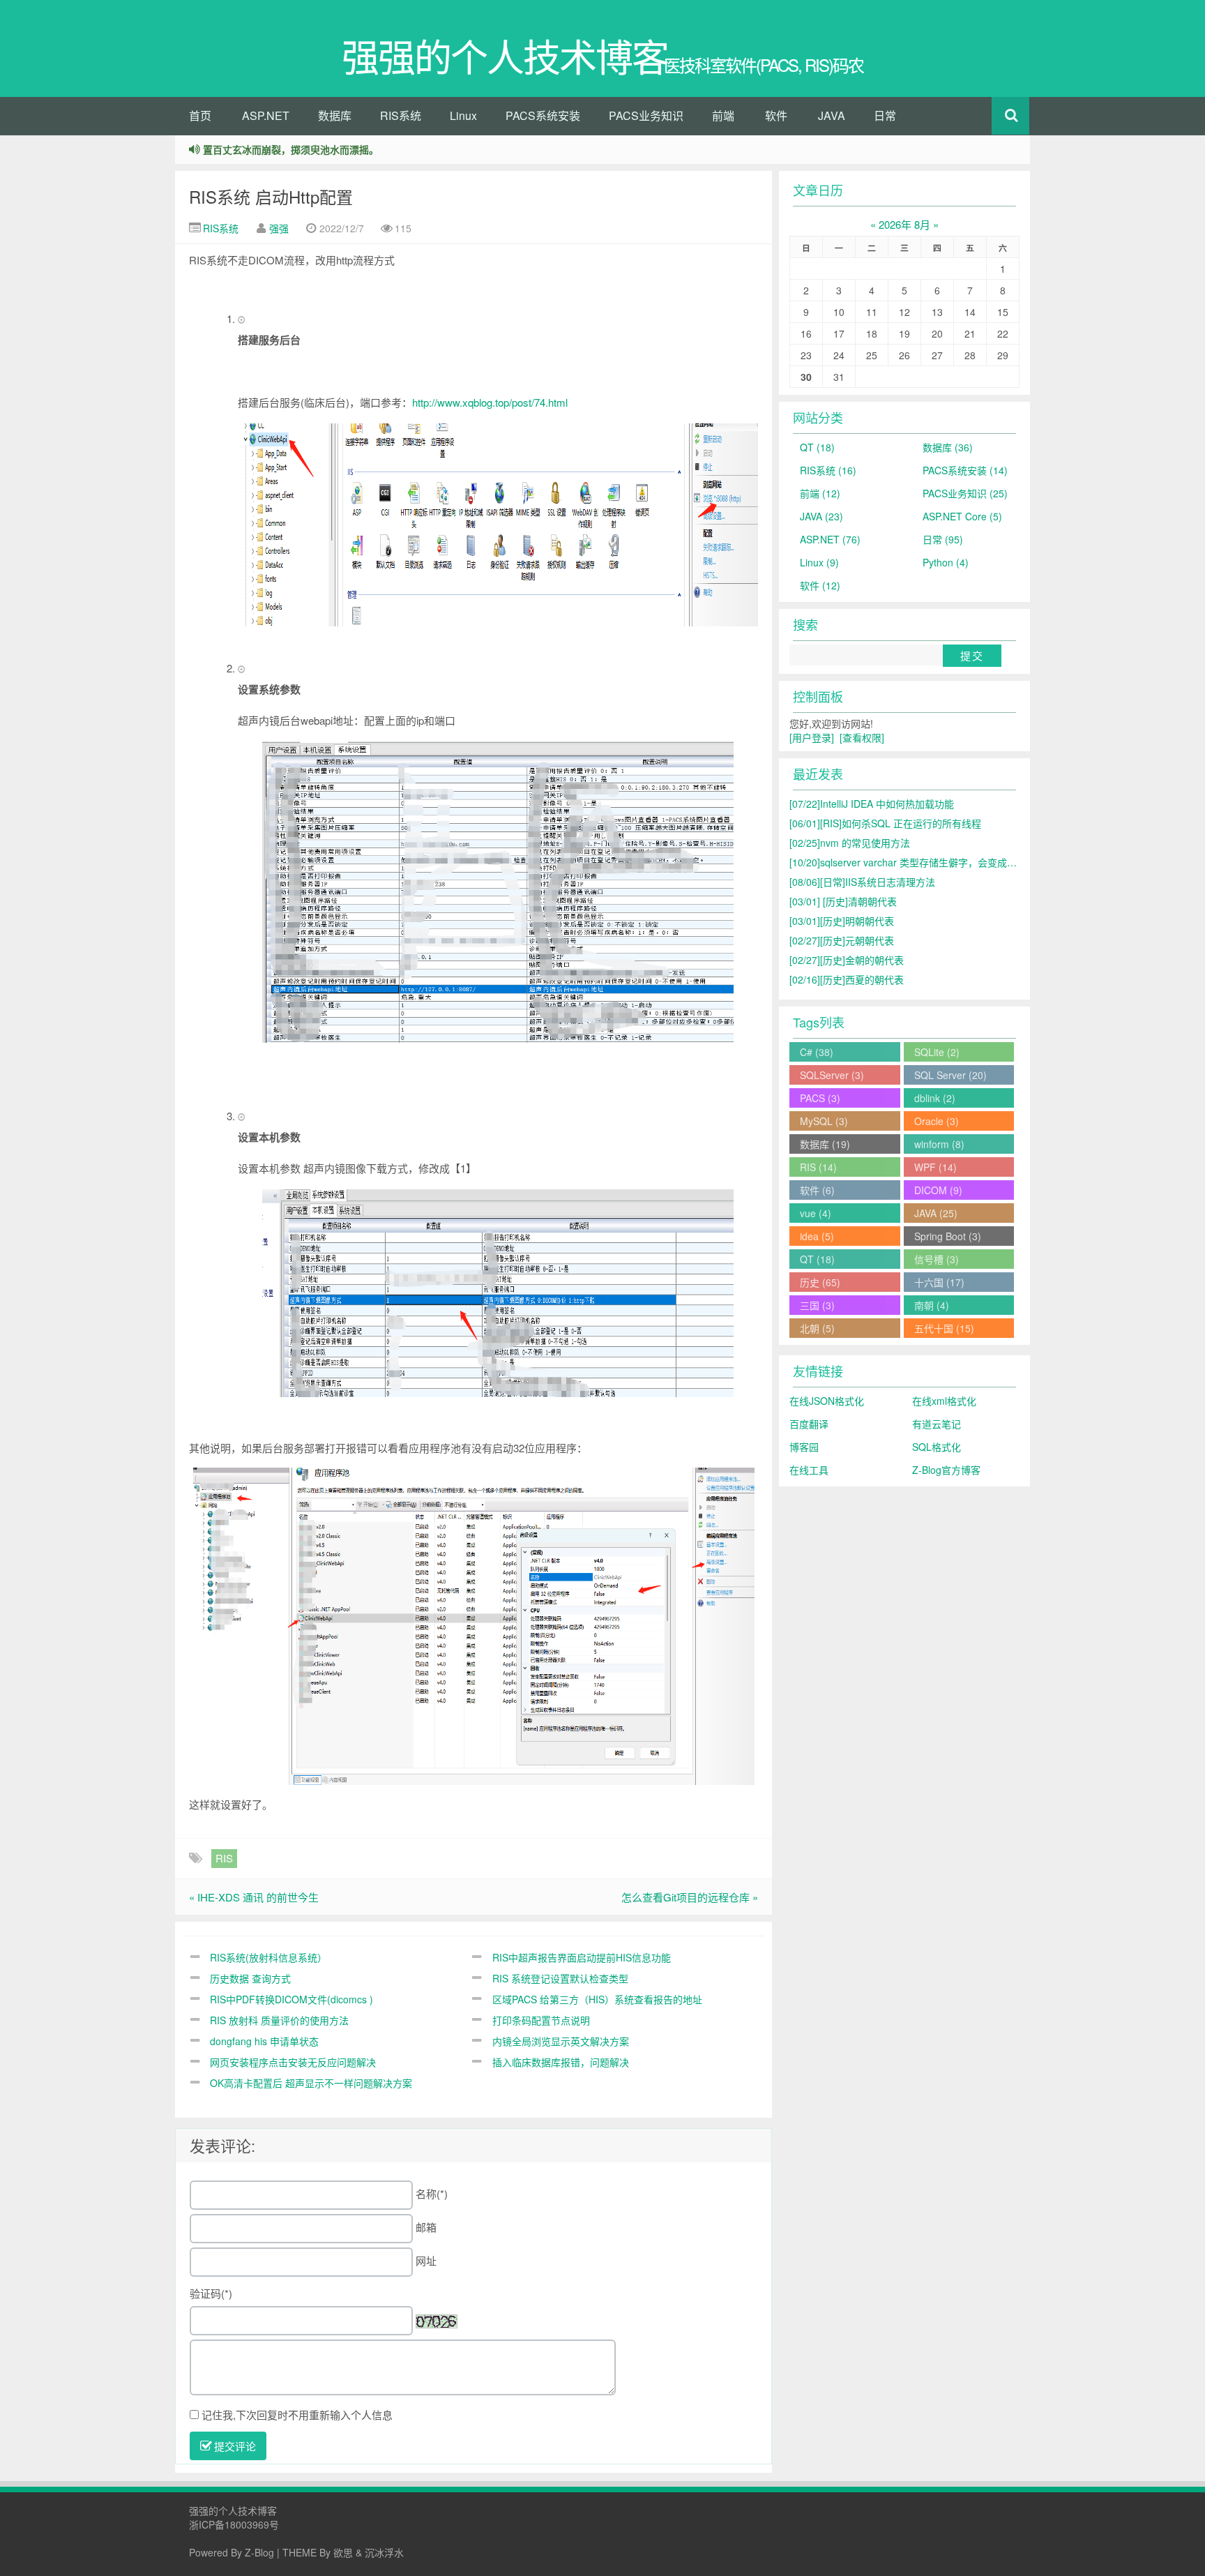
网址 (426, 2260)
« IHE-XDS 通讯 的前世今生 (254, 1897)
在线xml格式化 (944, 1401)
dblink (935, 1098)
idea (817, 1236)
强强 (279, 228)
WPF (935, 1167)
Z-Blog (259, 2552)
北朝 (817, 1328)
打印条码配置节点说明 (541, 2020)
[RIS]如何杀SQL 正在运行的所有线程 (885, 823)
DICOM (938, 1190)
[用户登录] (812, 737)
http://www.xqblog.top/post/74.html (490, 402)
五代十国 (944, 1328)
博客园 (804, 1447)
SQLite (937, 1052)
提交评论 (234, 2446)
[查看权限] (862, 737)
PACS (820, 1098)
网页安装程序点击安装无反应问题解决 (293, 2062)
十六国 (939, 1282)
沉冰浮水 (384, 2552)
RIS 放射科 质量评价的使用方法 (279, 2020)
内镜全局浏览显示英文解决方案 (561, 2041)
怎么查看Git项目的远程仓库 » (690, 1897)
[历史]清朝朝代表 (843, 901)
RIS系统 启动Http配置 (271, 196)
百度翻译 (809, 1424)
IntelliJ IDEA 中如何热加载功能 (872, 804)
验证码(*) (211, 2293)
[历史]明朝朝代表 (842, 921)
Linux (463, 115)
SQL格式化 (937, 1447)
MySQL (824, 1121)
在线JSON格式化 (827, 1401)
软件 (776, 115)
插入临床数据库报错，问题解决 (561, 2062)
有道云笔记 (937, 1424)
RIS (224, 1858)
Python (946, 562)
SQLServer (832, 1075)
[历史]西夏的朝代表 (847, 979)
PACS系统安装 (543, 115)
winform (939, 1144)
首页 (200, 115)
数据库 (335, 115)
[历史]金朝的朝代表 (847, 960)
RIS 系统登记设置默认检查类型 (560, 1978)
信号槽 (937, 1259)
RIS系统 (401, 115)
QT (817, 447)
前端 (723, 115)
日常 (885, 115)
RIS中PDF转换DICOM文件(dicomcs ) (291, 1999)
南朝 (932, 1305)
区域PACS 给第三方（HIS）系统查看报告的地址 (597, 1999)
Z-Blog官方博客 (946, 1470)
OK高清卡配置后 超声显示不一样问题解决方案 (311, 2083)
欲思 (343, 2552)
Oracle (937, 1121)
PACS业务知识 (646, 115)
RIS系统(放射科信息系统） (268, 1957)
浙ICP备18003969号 (234, 2524)
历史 (820, 1282)
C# (817, 1052)
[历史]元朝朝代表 (842, 940)
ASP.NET (266, 115)
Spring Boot (948, 1236)
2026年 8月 (904, 224)
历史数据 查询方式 (250, 1978)
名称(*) (432, 2193)
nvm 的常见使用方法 (850, 843)
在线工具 (809, 1470)
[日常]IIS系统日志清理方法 (862, 882)
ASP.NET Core (962, 516)
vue (816, 1213)
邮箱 (426, 2227)
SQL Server (950, 1075)
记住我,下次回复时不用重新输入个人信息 (297, 2415)
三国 (817, 1305)
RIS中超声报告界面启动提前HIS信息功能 (582, 1957)
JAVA (832, 115)
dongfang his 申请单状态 (264, 2041)
